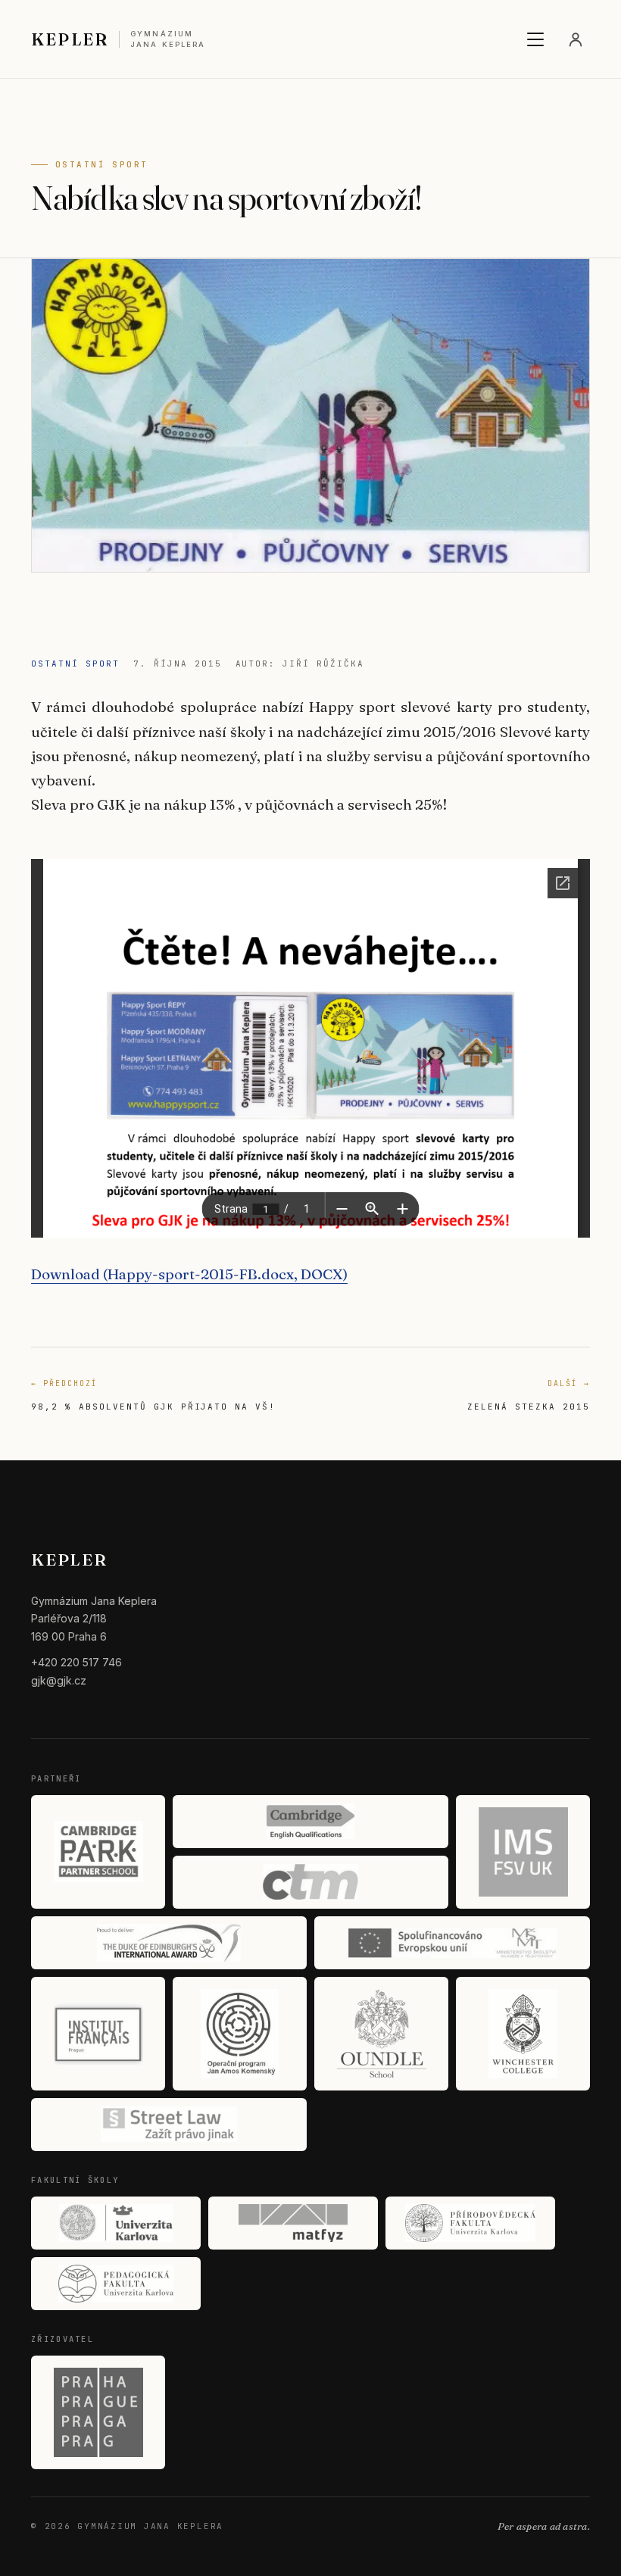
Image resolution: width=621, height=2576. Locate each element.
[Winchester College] (523, 2034)
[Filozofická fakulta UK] (116, 2223)
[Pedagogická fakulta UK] (116, 2284)
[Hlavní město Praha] (98, 2412)
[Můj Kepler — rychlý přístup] (576, 39)
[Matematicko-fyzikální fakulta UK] (293, 2223)
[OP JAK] (240, 2034)
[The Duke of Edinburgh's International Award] (169, 1943)
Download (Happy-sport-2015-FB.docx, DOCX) (189, 1274)
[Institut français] (98, 2034)
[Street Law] (169, 2125)
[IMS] (523, 1852)
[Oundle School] (381, 2034)
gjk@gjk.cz (59, 1680)
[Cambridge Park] (98, 1852)
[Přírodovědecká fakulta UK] (470, 2223)
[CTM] (310, 1882)
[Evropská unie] (452, 1943)
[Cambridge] (310, 1822)
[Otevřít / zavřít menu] (535, 39)
